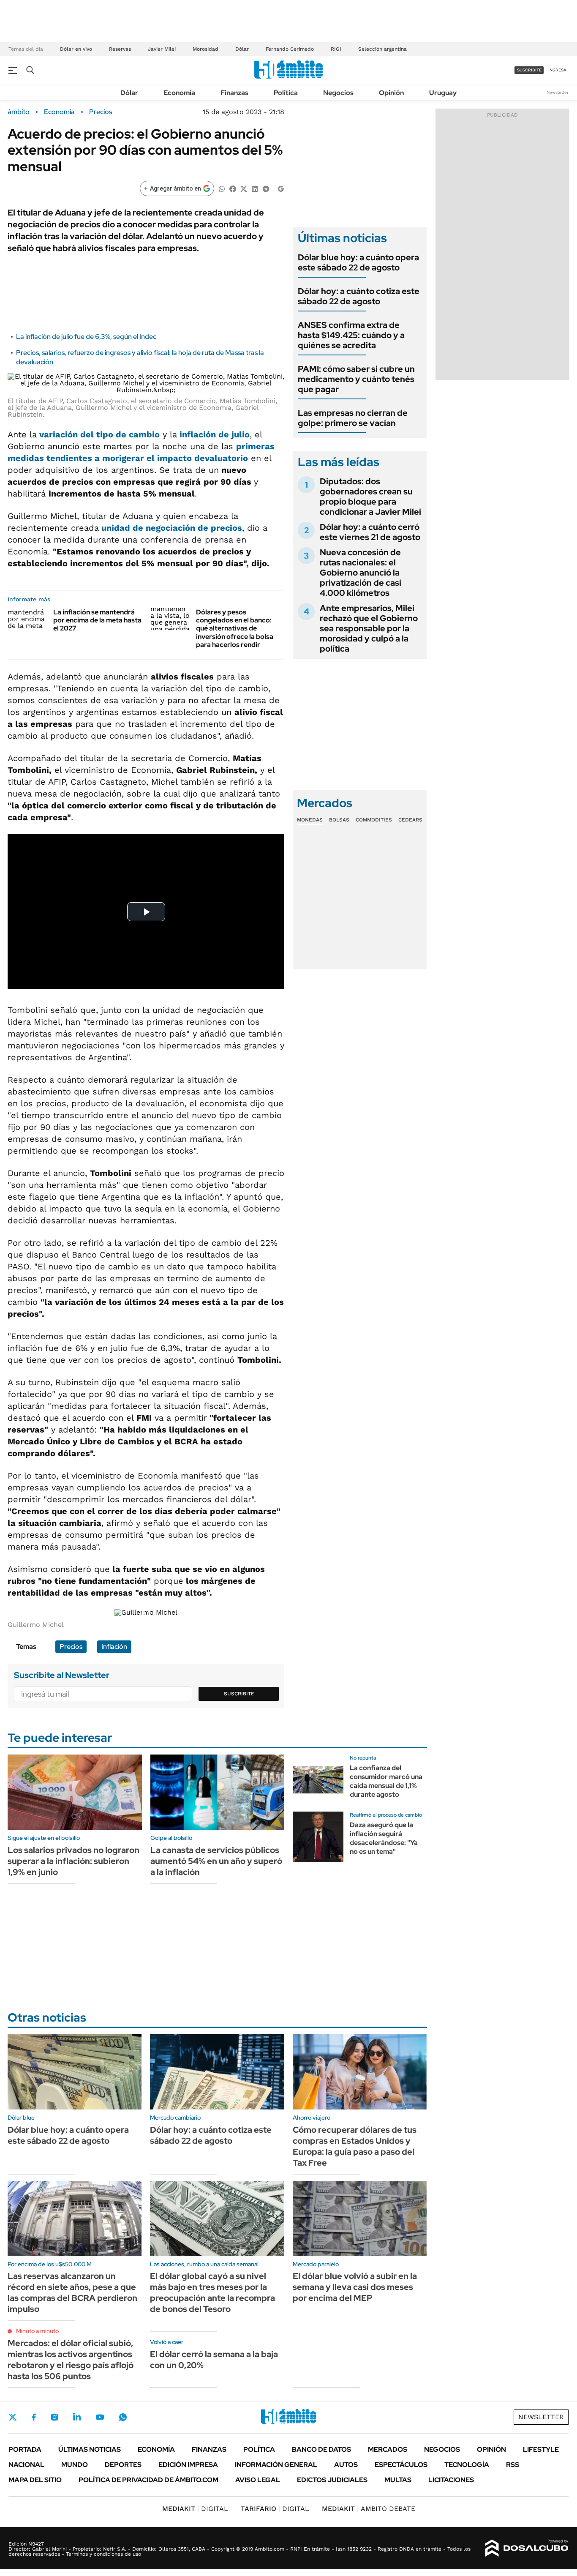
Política (286, 93)
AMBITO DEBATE (369, 2509)
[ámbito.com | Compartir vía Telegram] (266, 188)
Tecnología (467, 2465)
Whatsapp (123, 2417)
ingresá (557, 70)
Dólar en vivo (76, 49)
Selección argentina (382, 49)
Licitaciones (451, 2480)
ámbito (19, 112)
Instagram (54, 2417)
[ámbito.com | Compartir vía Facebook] (233, 188)
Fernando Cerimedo (290, 49)
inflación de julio (215, 434)
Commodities (374, 820)
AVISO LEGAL (258, 2480)
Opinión (391, 93)
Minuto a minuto (37, 2331)
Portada (25, 2449)
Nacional (26, 2465)
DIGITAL (195, 2509)
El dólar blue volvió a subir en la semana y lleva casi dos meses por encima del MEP (355, 2287)
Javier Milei (162, 49)
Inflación (114, 1647)
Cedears (410, 820)
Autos (346, 2465)
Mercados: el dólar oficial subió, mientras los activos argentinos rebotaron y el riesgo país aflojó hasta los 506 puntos (71, 2360)
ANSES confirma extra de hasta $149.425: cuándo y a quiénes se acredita (351, 335)
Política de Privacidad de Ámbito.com (148, 2480)
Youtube (100, 2417)
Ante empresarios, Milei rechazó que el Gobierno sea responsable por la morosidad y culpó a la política (369, 628)
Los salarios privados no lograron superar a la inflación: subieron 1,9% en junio (73, 1861)
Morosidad (205, 49)
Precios (101, 112)
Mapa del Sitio (35, 2480)
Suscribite (239, 1694)
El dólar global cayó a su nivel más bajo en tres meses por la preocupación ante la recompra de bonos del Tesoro (212, 2292)
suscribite (529, 70)
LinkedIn (77, 2417)
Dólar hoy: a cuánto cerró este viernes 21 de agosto (370, 532)
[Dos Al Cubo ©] (527, 2548)
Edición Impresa (188, 2465)
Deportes (123, 2465)
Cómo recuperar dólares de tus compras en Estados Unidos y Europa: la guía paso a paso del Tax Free (355, 2146)
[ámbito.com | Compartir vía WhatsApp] (222, 188)
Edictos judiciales (332, 2480)
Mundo (75, 2465)
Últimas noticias (90, 2449)
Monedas (310, 820)
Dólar (242, 49)
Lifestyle (541, 2449)
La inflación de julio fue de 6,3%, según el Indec (86, 337)
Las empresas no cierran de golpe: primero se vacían (353, 418)
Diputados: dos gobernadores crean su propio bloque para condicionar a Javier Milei (370, 497)
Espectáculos (401, 2465)
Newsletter (558, 92)
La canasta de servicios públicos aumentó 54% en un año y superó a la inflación (216, 1861)
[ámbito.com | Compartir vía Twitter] (244, 188)
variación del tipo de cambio (99, 434)
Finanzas (234, 93)
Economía (179, 93)
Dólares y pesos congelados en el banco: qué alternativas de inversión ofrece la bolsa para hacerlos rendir (235, 628)
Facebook (34, 2417)
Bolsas (339, 820)
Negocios (338, 93)
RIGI (336, 49)
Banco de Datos (321, 2449)
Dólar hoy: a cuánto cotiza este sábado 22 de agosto (359, 296)
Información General (276, 2465)
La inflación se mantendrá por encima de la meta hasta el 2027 (97, 620)
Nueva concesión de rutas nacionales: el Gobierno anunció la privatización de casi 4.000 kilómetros (361, 573)
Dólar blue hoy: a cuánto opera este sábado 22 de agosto (358, 262)
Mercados (388, 2449)
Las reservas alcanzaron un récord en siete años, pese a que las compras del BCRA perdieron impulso (72, 2292)
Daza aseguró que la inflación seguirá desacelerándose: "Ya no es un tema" (384, 1838)
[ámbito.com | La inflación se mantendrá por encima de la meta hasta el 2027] (27, 619)
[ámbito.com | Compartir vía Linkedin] (255, 188)
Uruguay (443, 93)
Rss (513, 2465)
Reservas (120, 49)
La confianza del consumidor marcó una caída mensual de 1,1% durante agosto (386, 1781)
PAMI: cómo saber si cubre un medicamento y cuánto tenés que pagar (356, 379)
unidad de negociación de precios (172, 528)
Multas (398, 2480)
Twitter (13, 2417)
